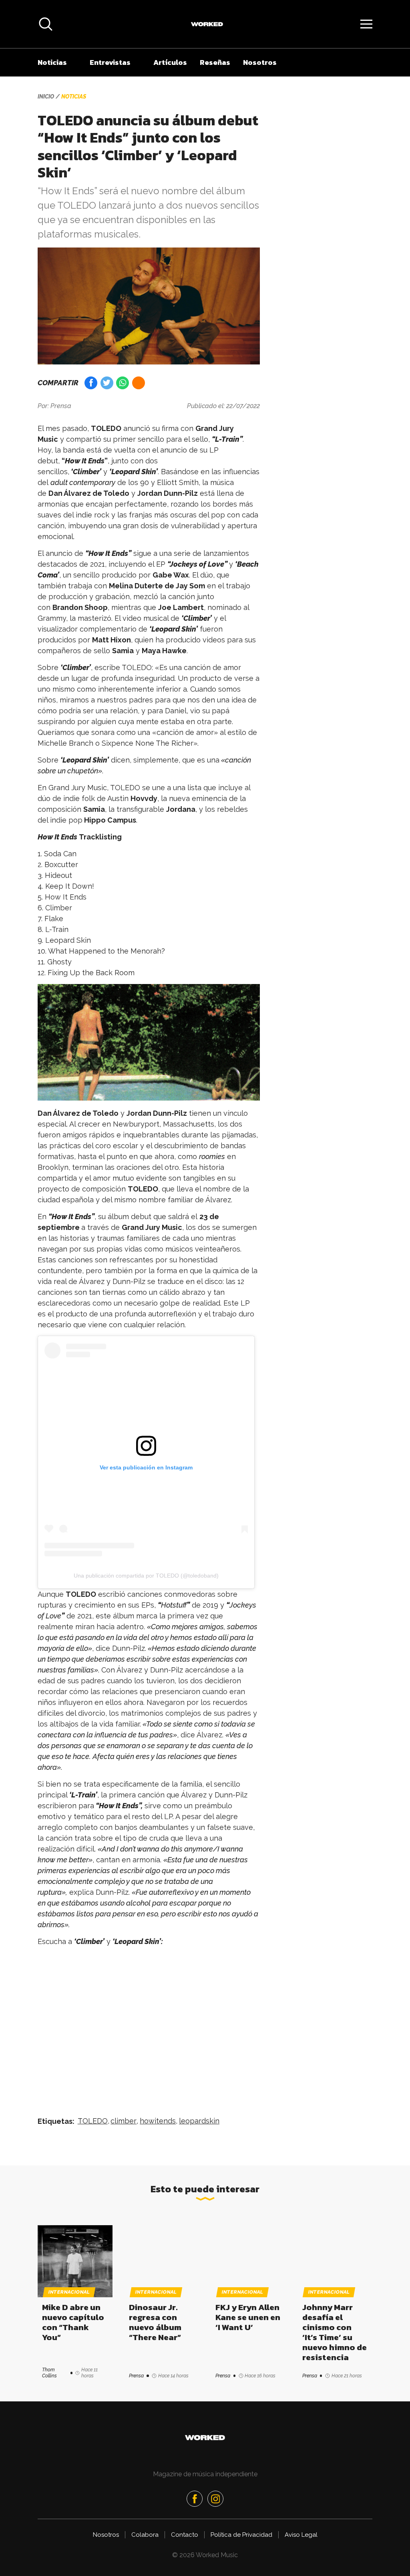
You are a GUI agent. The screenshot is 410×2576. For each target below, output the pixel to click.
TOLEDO (93, 2121)
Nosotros (260, 62)
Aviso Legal (301, 2556)
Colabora (145, 2556)
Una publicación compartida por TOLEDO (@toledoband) (146, 1576)
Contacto (185, 2556)
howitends (158, 2121)
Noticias (52, 62)
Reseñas (215, 62)
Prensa (61, 406)
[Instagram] (215, 2520)
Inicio (46, 97)
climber (124, 2121)
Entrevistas (110, 62)
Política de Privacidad (241, 2556)
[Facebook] (195, 2520)
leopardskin (199, 2121)
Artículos (170, 62)
